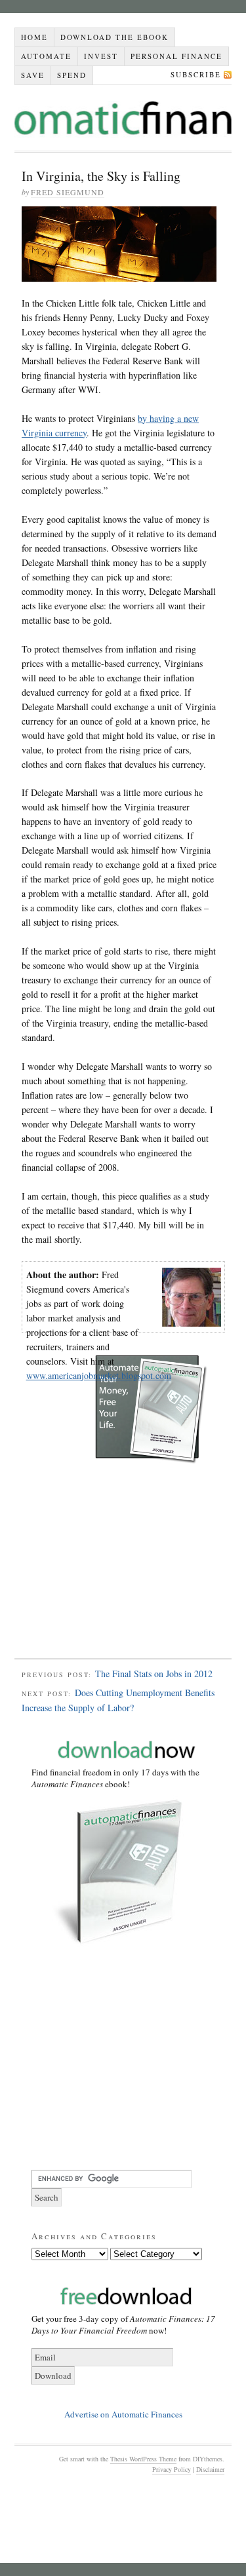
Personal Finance (176, 56)
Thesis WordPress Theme (143, 2459)
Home (34, 37)
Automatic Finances (123, 118)
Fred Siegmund (68, 192)
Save (33, 75)
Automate (46, 56)
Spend (72, 75)
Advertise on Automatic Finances (123, 2414)
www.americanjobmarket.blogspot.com (99, 1375)
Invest (101, 56)
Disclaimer (210, 2469)
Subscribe (196, 74)
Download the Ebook (114, 37)
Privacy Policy (172, 2469)
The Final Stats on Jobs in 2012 (154, 1674)
